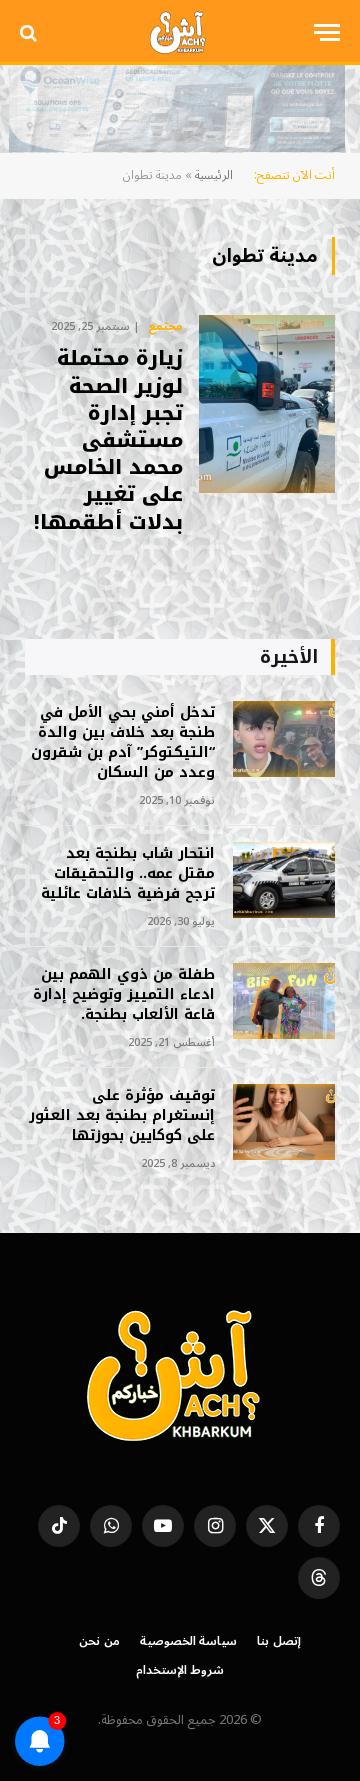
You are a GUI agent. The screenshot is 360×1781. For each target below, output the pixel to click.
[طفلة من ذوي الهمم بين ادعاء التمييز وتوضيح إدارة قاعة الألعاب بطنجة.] (284, 1001)
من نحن (99, 1641)
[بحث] (30, 32)
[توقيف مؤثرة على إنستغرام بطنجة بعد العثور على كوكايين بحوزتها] (284, 1122)
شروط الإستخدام (180, 1670)
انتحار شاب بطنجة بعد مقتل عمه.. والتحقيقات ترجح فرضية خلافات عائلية (128, 873)
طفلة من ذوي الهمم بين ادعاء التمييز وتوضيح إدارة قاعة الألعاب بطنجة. (124, 994)
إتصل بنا (279, 1641)
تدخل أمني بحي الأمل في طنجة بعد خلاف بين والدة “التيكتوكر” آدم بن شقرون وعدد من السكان (123, 742)
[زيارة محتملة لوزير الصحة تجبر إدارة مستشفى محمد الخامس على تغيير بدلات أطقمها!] (267, 404)
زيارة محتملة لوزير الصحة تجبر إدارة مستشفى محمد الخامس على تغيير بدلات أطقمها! (108, 439)
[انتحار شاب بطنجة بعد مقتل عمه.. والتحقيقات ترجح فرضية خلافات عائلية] (284, 880)
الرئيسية (214, 175)
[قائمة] (327, 32)
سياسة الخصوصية (189, 1641)
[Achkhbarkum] (179, 32)
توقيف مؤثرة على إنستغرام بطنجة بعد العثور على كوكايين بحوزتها (122, 1115)
